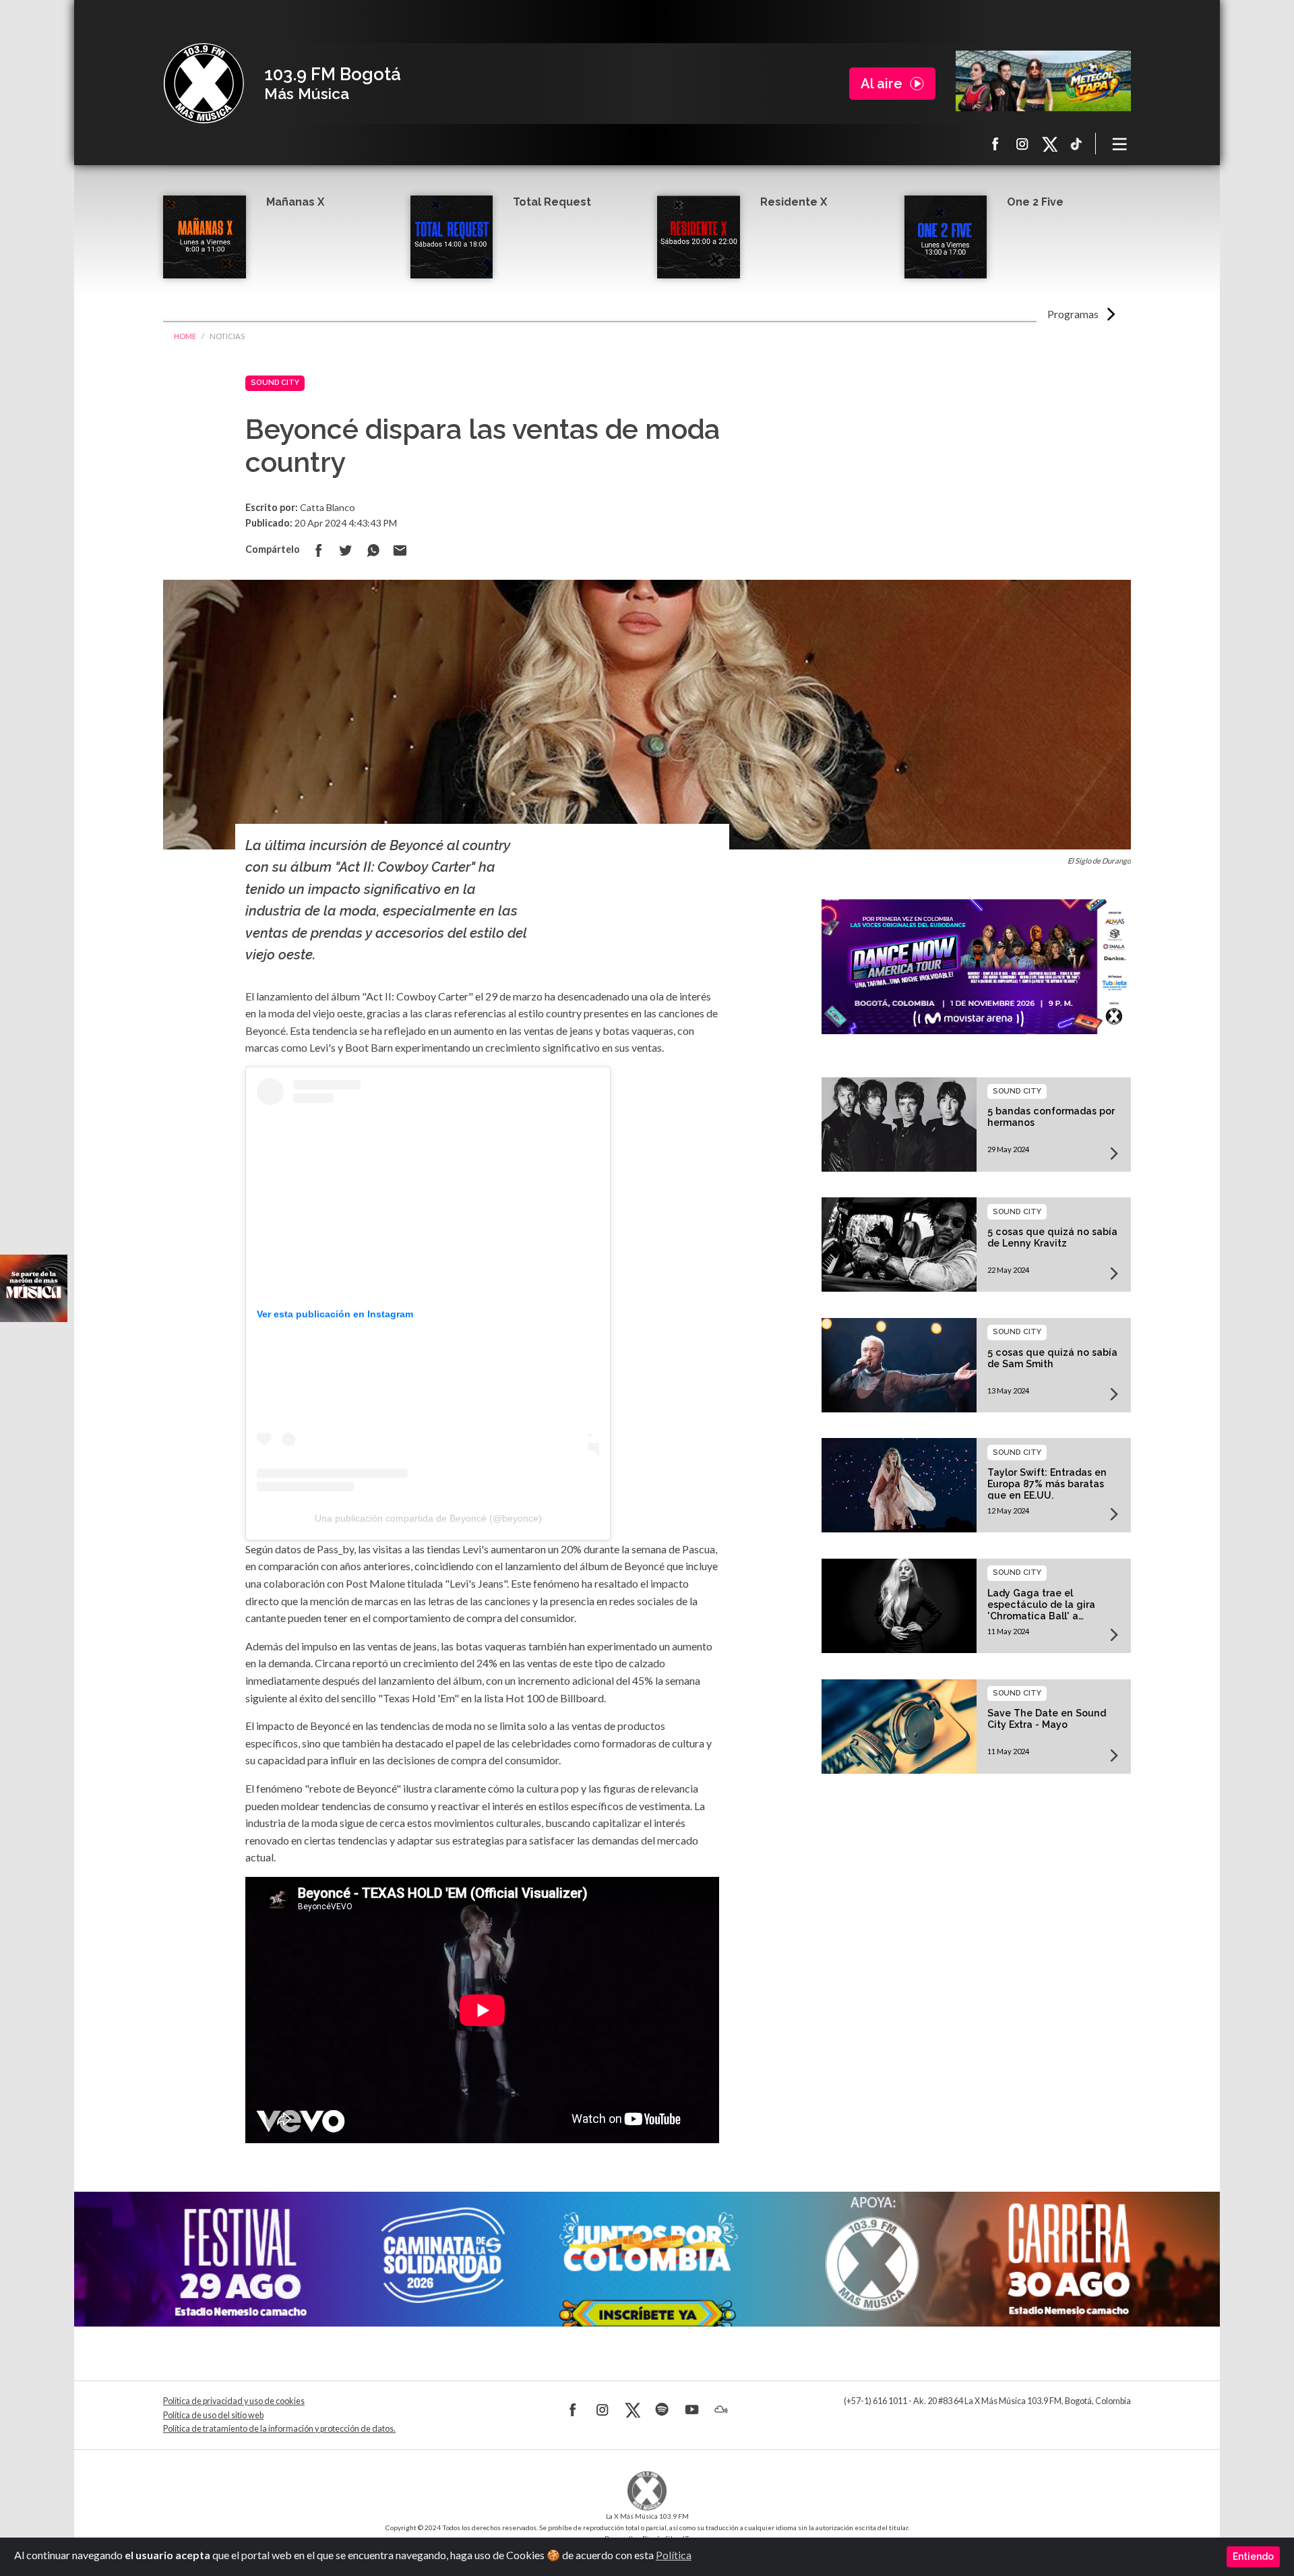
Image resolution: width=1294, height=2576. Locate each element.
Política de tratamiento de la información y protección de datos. (279, 2429)
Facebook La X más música (995, 144)
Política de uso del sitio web (213, 2415)
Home (185, 336)
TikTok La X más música (1076, 144)
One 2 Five (1035, 202)
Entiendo (1253, 2556)
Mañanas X (295, 202)
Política (674, 2555)
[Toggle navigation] (1120, 144)
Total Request (552, 202)
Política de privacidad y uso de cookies (234, 2401)
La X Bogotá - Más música (204, 84)
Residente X (794, 202)
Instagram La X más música (1022, 144)
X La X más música (1049, 144)
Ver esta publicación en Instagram (335, 1314)
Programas (1073, 314)
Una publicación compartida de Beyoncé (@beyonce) (428, 1518)
